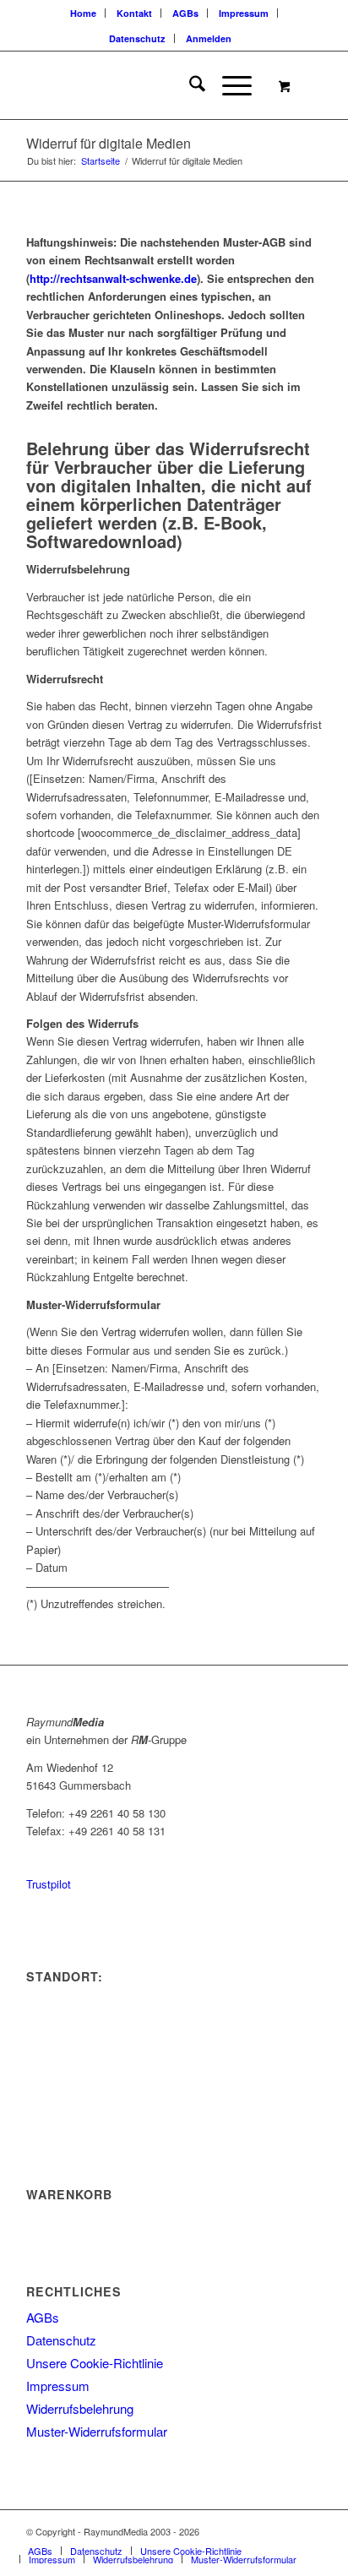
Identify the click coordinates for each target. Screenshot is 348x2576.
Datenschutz (137, 38)
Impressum (244, 13)
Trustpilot (49, 1884)
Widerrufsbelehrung (80, 2408)
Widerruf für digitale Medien (109, 143)
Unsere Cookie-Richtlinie (95, 2363)
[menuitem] (84, 13)
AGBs (185, 13)
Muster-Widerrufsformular (97, 2431)
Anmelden (209, 38)
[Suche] (189, 85)
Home (83, 13)
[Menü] (228, 85)
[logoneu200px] (144, 85)
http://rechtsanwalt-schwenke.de (113, 278)
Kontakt (134, 13)
